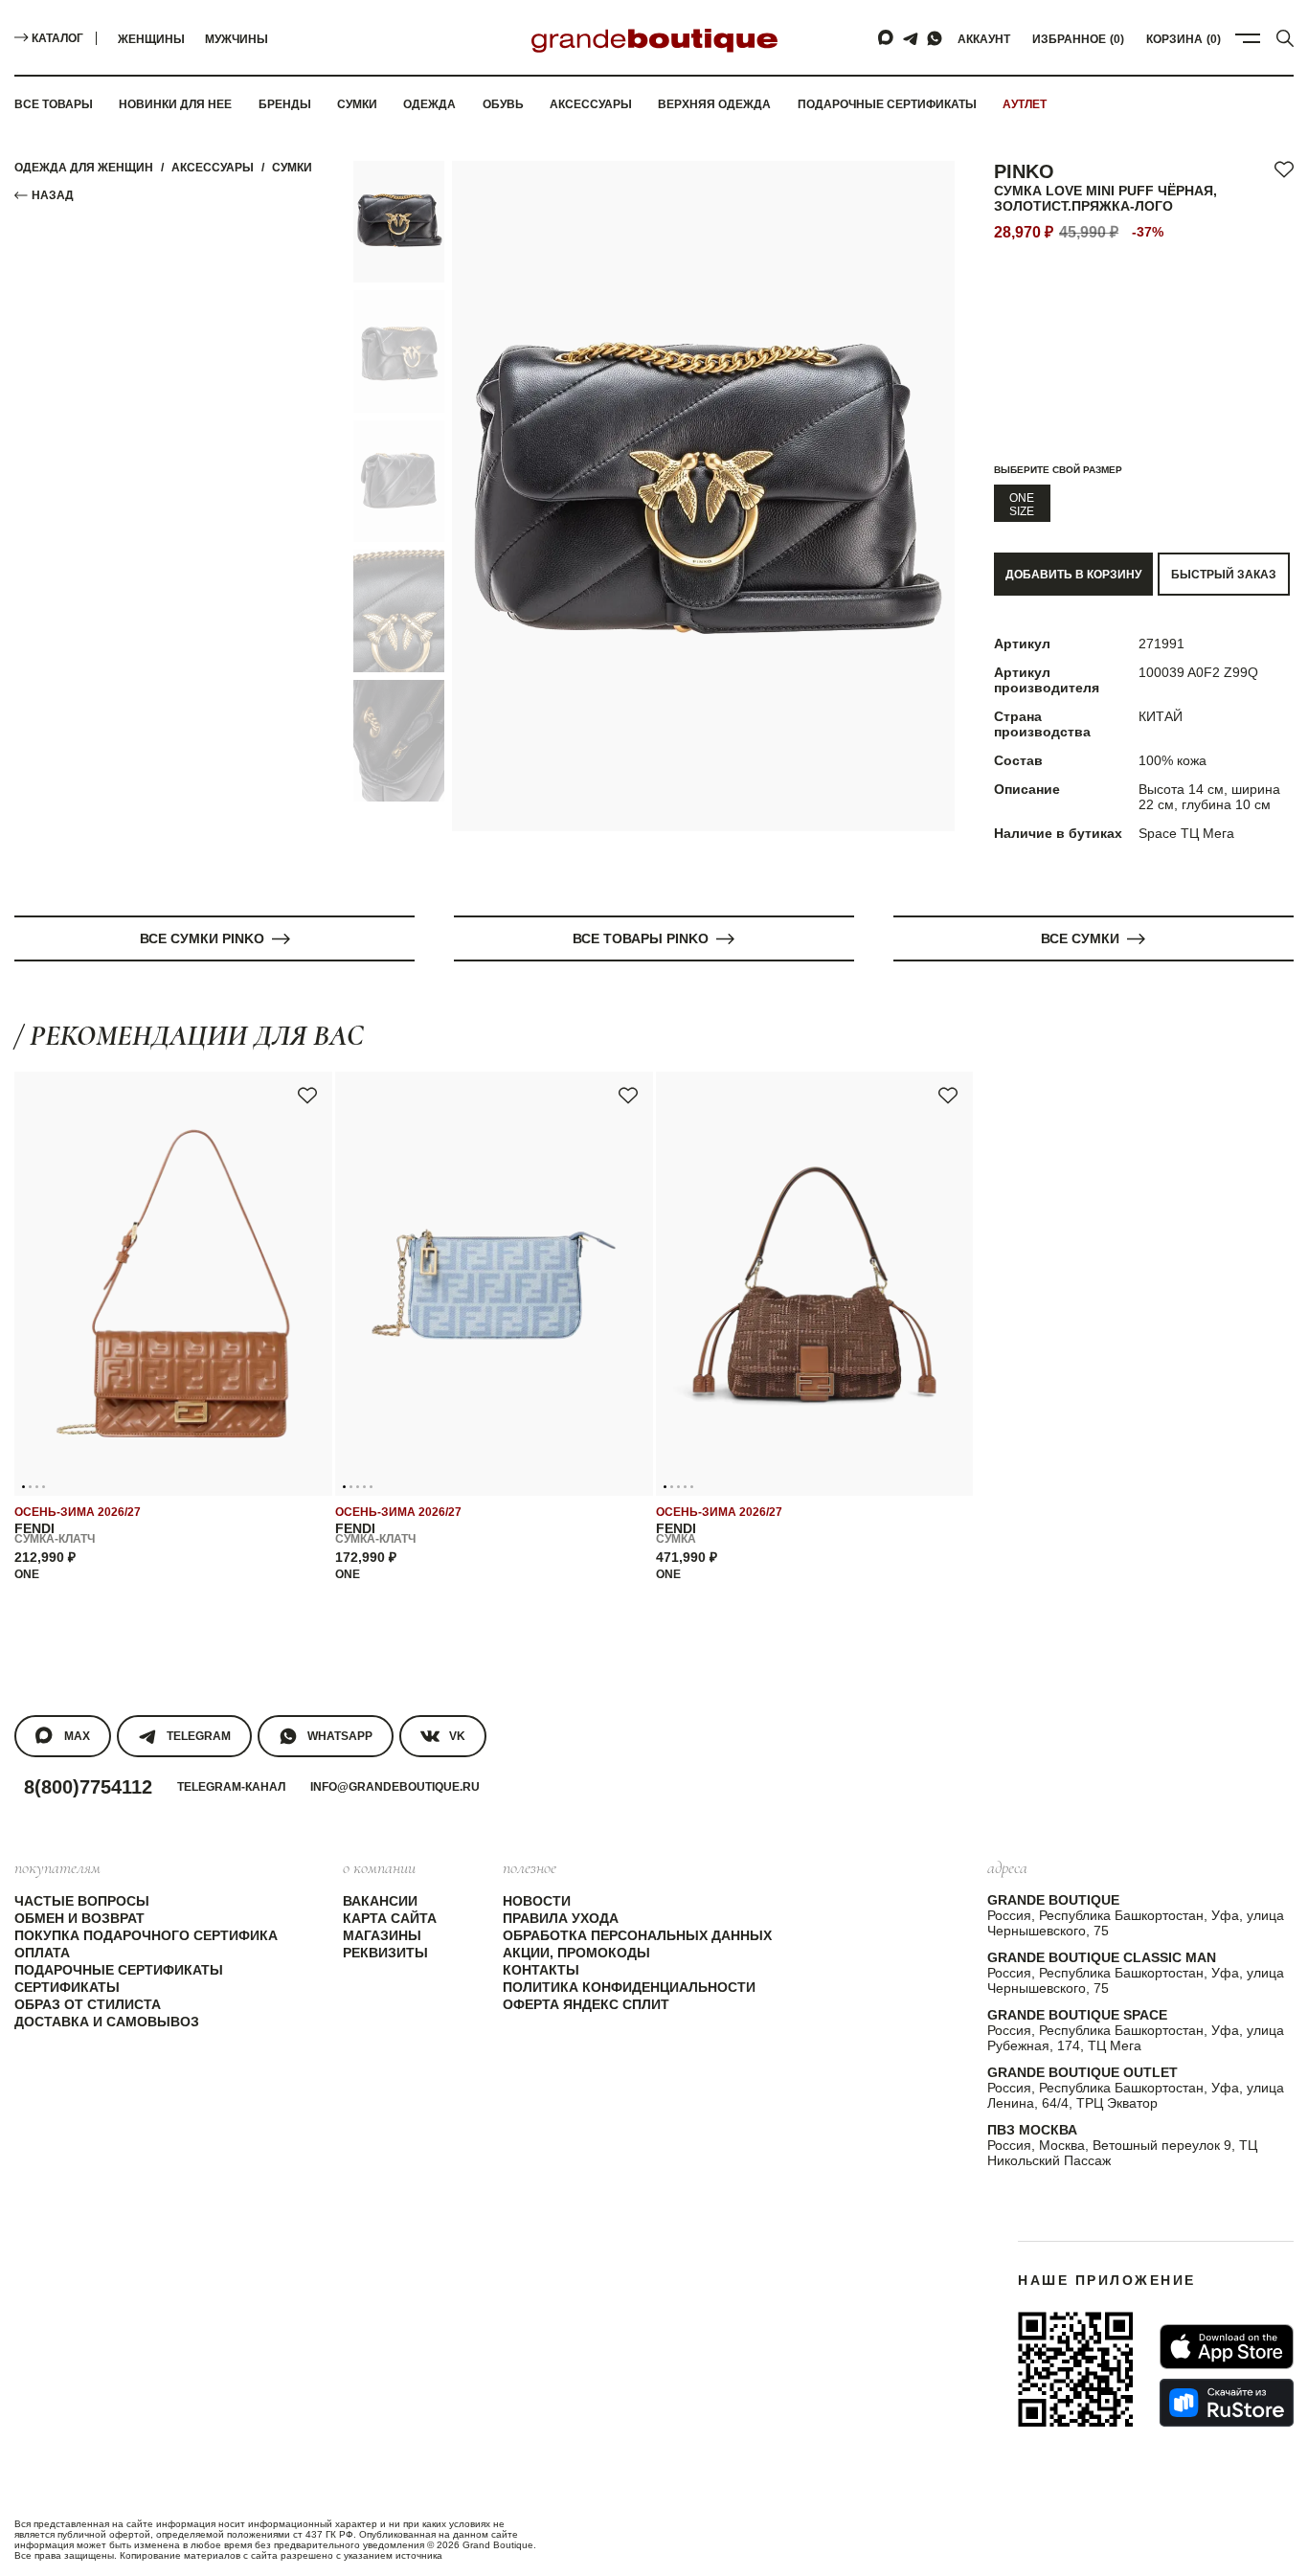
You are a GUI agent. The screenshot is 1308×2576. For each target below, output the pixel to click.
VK (457, 1736)
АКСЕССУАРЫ (213, 168)
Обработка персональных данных (637, 1935)
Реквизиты (385, 1953)
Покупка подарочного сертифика (146, 1935)
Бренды (285, 104)
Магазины (382, 1935)
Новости (537, 1901)
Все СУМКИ (1080, 938)
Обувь (503, 104)
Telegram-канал (231, 1787)
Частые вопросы (82, 1901)
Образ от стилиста (88, 2004)
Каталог (57, 38)
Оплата (42, 1953)
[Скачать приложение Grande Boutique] (1075, 2369)
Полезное (530, 1867)
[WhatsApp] (935, 38)
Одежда (429, 104)
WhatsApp (340, 1736)
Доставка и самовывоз (107, 2022)
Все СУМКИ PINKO (202, 938)
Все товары (54, 104)
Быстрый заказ (1224, 575)
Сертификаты (67, 1987)
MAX (77, 1736)
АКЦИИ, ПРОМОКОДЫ (576, 1953)
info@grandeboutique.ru (395, 1787)
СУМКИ (292, 168)
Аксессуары (591, 104)
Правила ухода (561, 1918)
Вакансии (380, 1901)
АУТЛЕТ (1025, 104)
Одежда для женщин (84, 168)
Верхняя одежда (714, 104)
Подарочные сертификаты (887, 104)
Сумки (357, 104)
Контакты (541, 1970)
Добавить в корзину (1073, 575)
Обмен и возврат (79, 1918)
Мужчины (237, 39)
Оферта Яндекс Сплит (586, 2004)
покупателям (57, 1867)
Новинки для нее (175, 104)
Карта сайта (390, 1918)
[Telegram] (911, 38)
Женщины (151, 39)
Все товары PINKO (641, 938)
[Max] (887, 38)
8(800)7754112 (88, 1787)
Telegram (199, 1736)
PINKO (1024, 171)
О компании (379, 1867)
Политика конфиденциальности (629, 1987)
